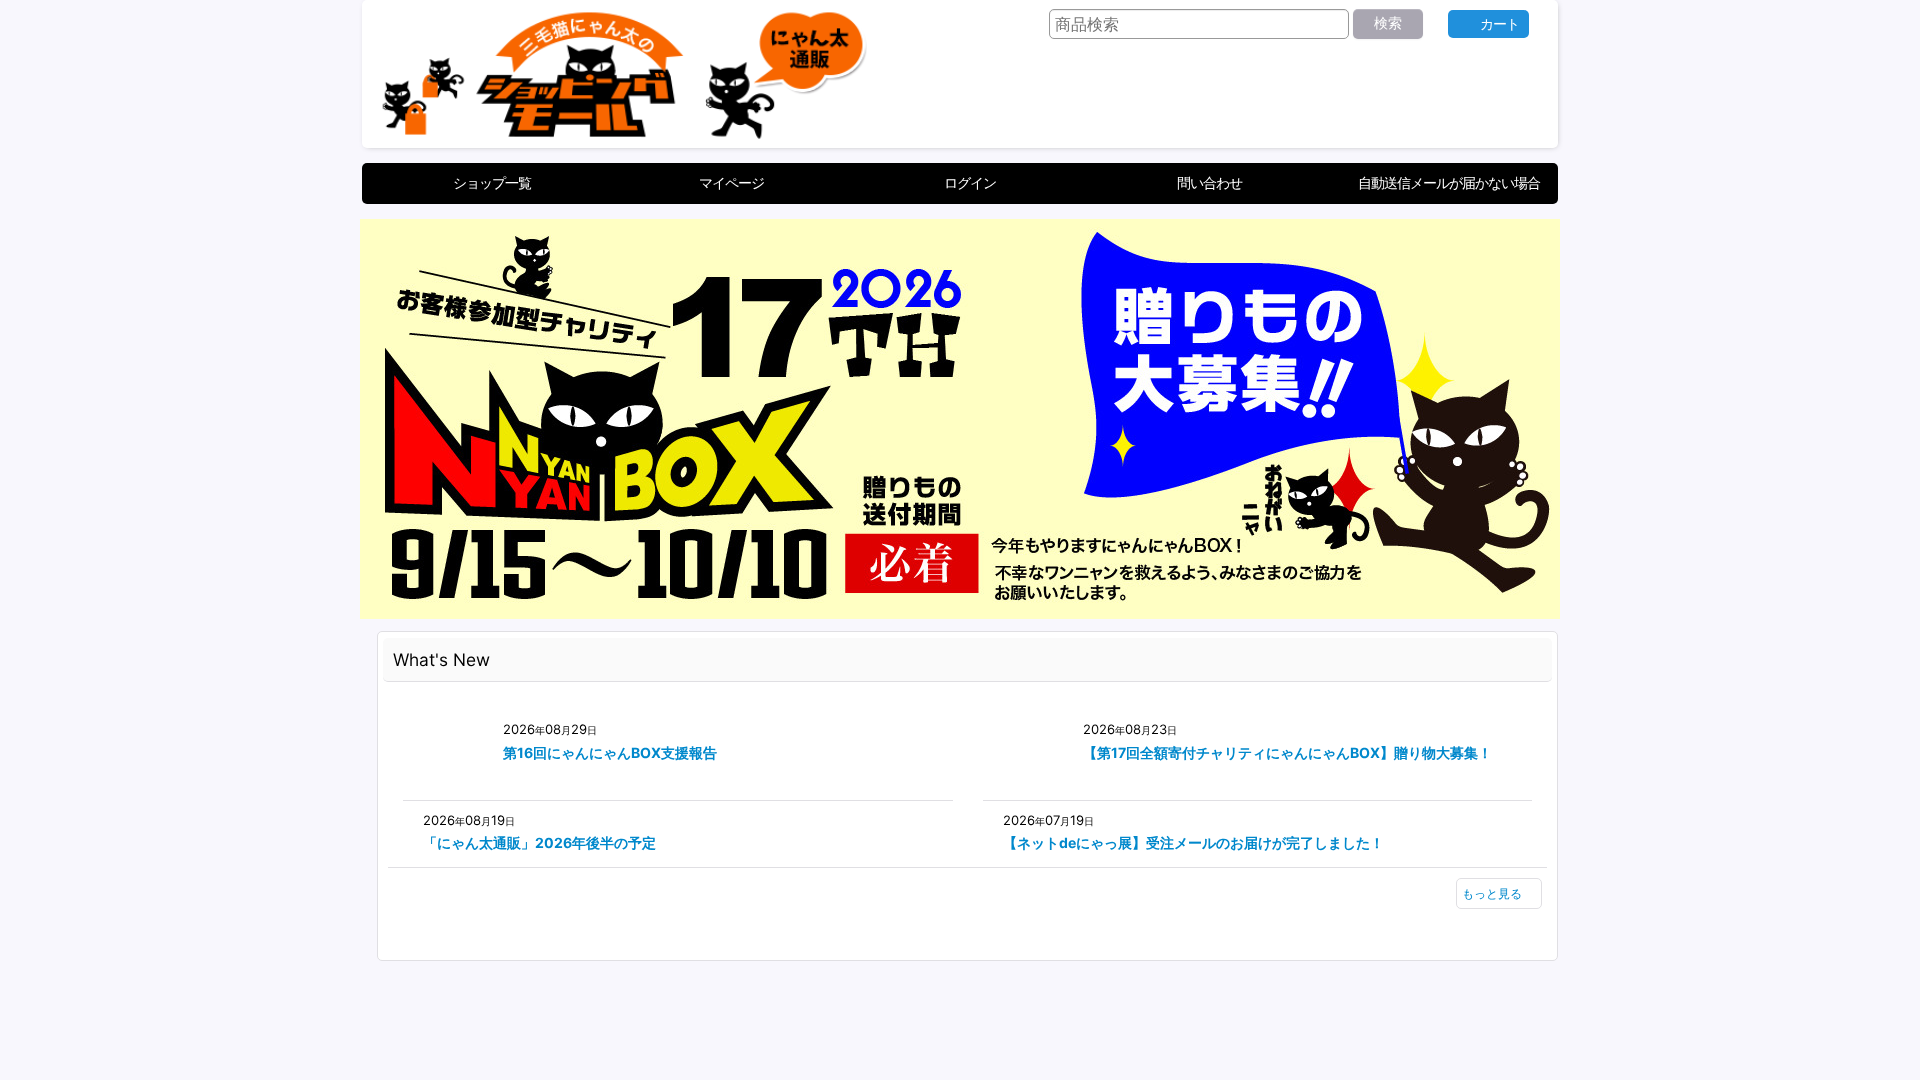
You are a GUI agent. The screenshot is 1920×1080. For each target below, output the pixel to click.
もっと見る (1492, 893)
